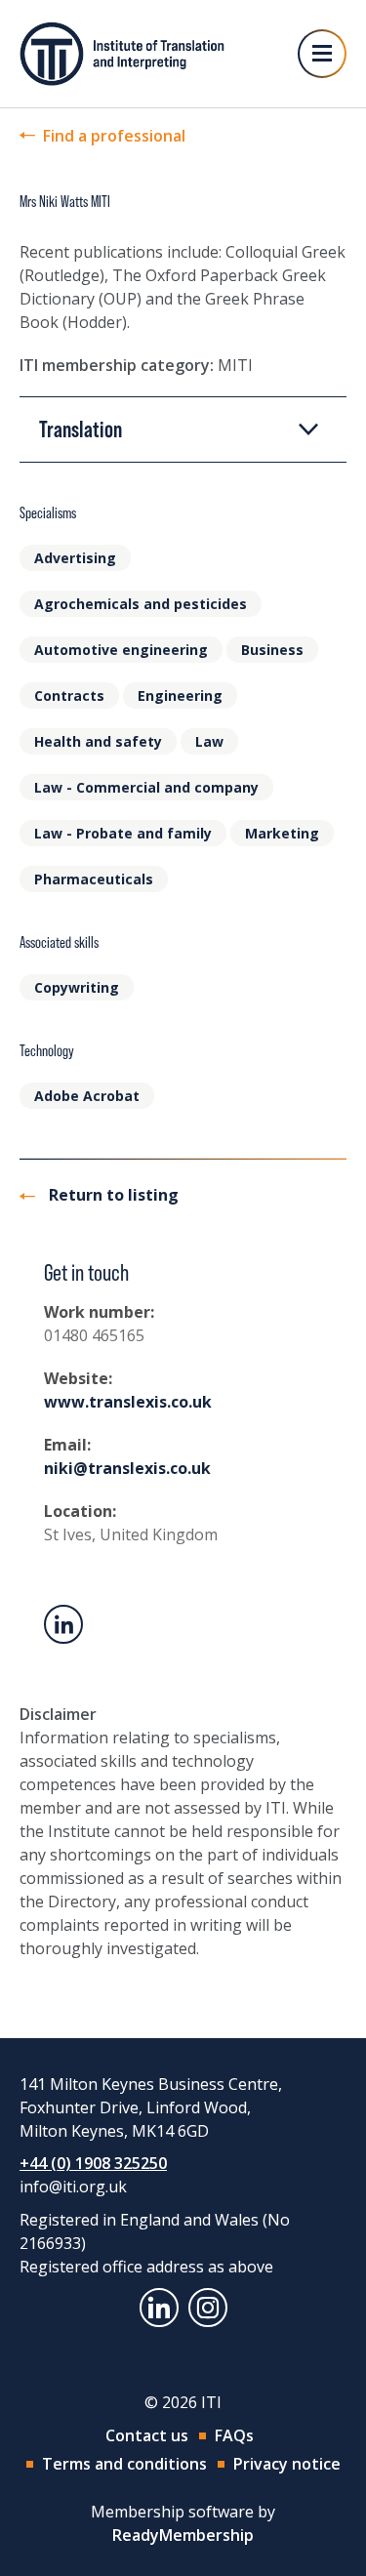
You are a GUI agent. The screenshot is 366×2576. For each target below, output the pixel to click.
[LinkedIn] (63, 1624)
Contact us (147, 2435)
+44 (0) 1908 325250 (93, 2163)
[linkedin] (159, 2308)
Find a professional (114, 136)
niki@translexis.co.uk (127, 1468)
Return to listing (112, 1195)
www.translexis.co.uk (128, 1402)
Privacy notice (287, 2464)
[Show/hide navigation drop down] (322, 54)
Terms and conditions (124, 2464)
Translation (81, 429)
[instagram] (208, 2308)
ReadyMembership (183, 2535)
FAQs (234, 2435)
